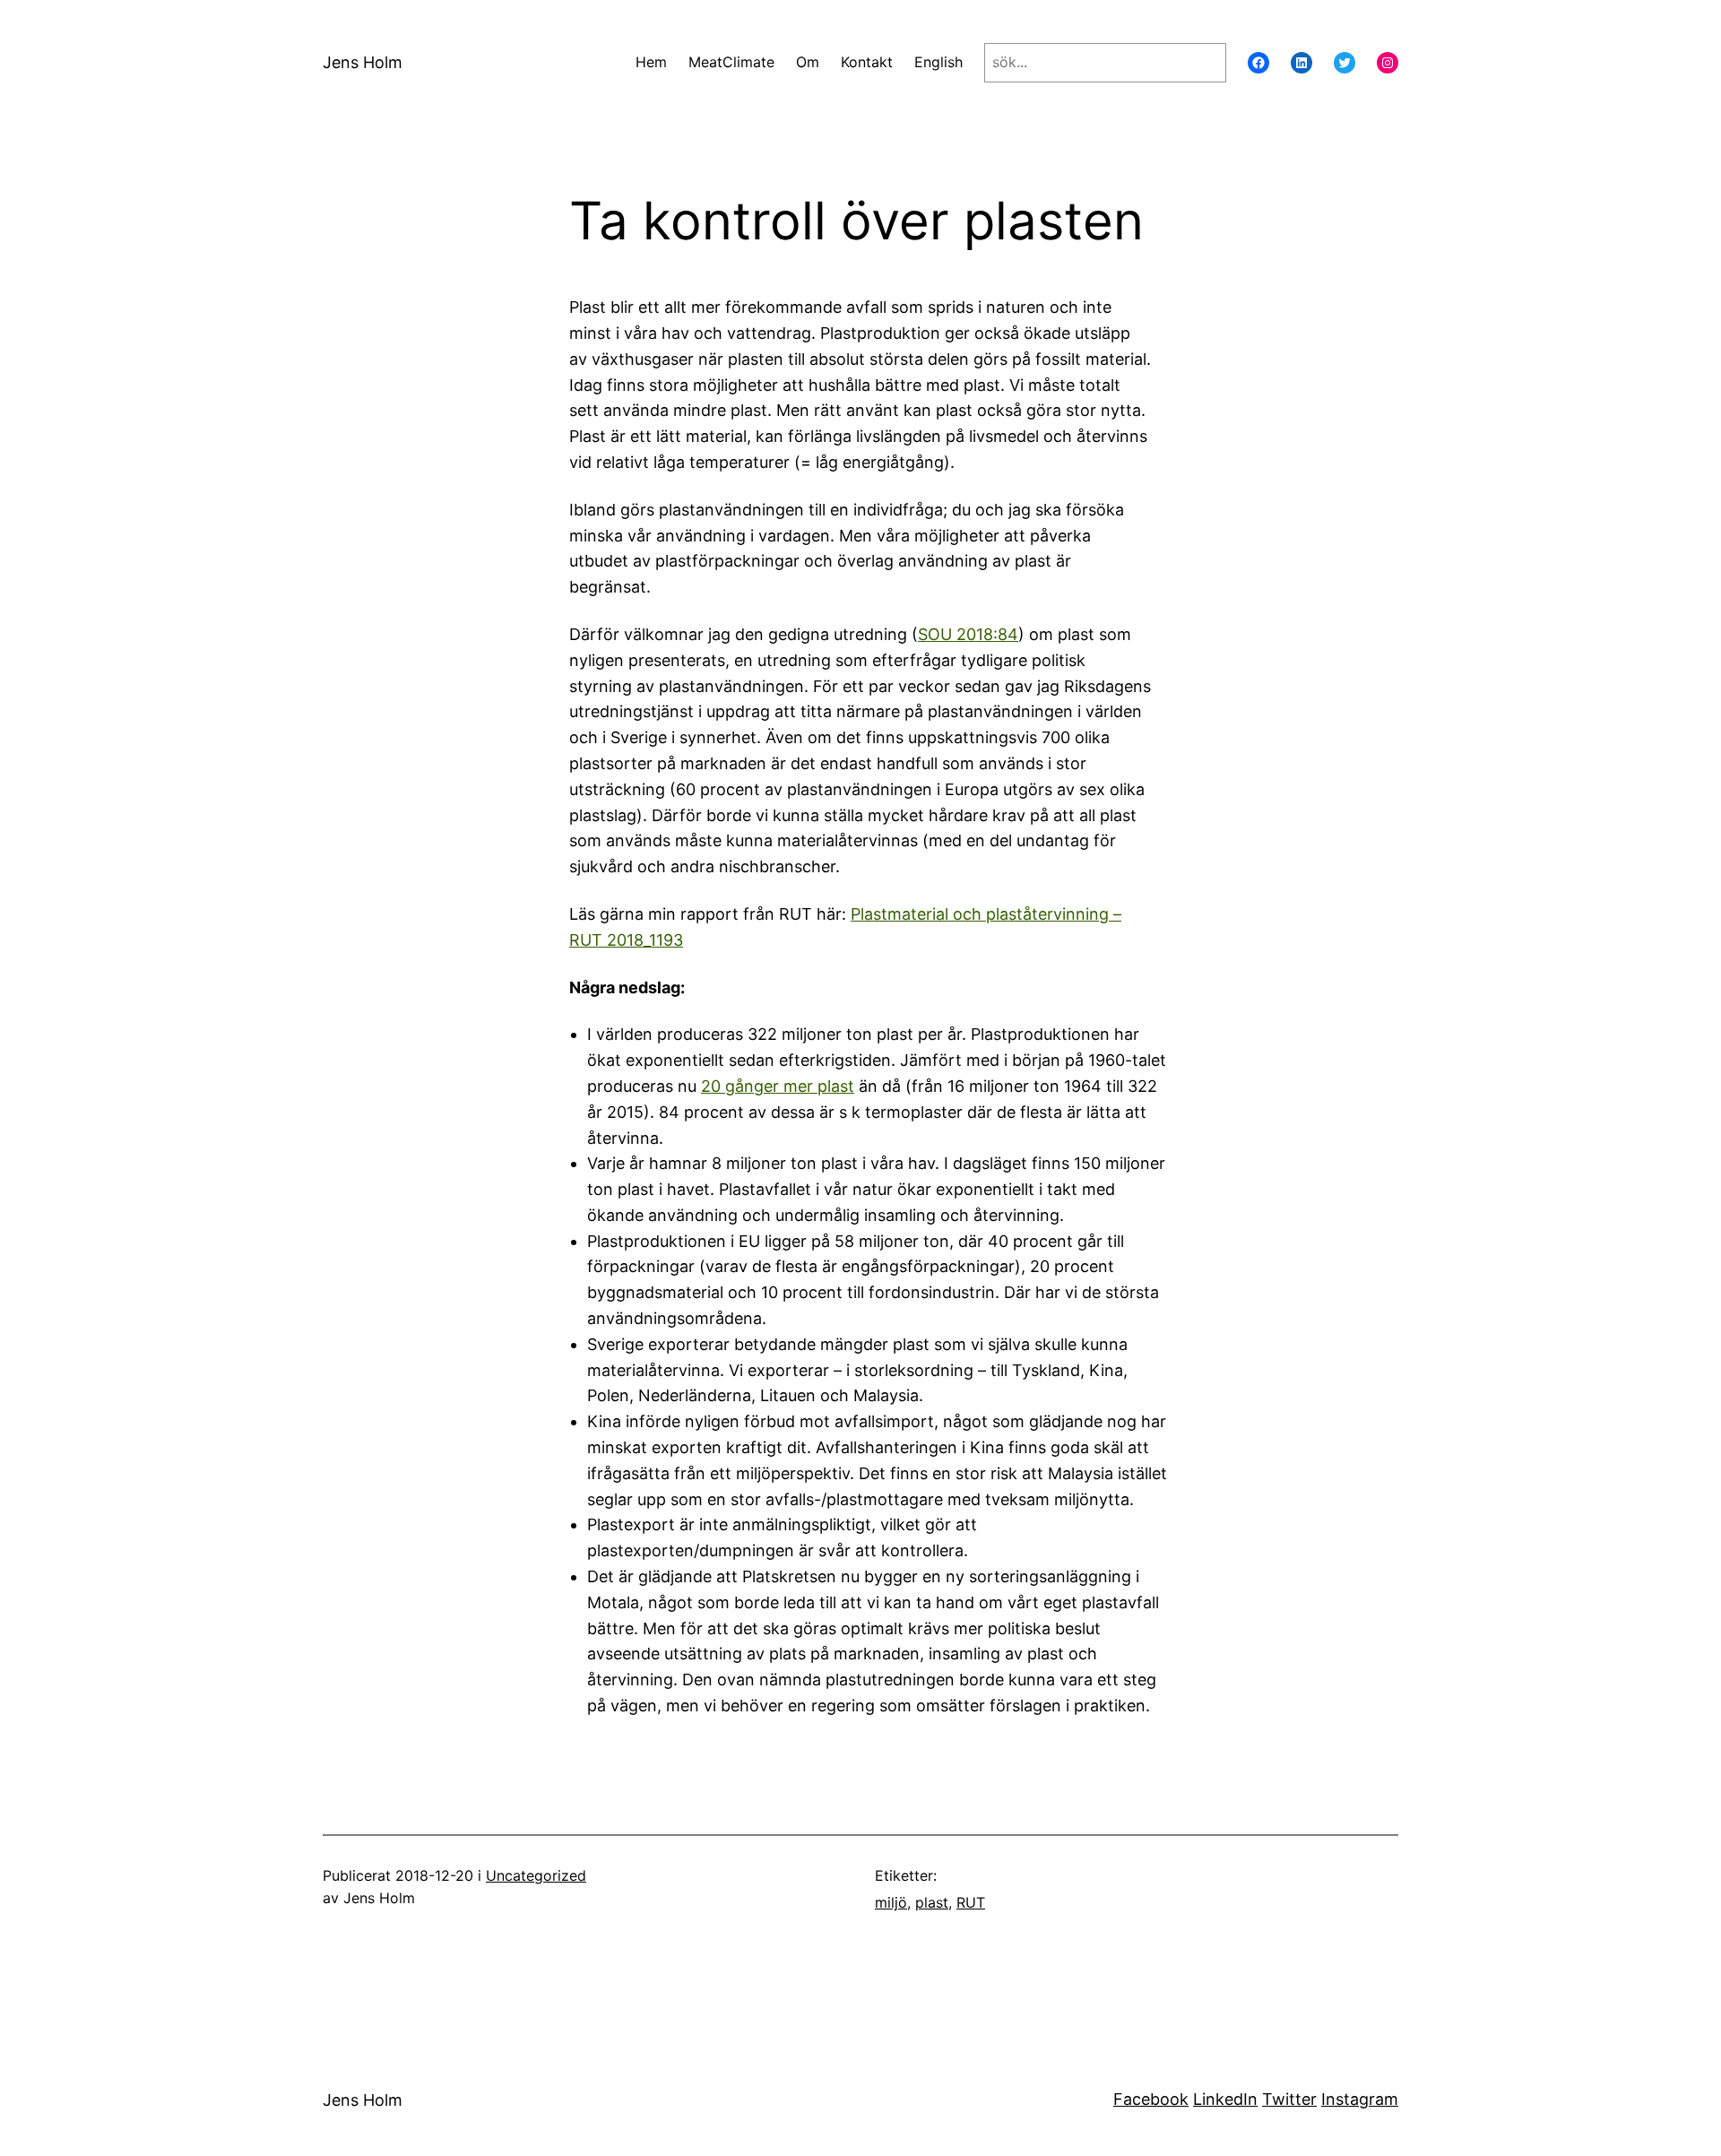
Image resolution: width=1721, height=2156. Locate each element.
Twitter (1289, 2099)
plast (932, 1902)
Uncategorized (536, 1875)
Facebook (1151, 2099)
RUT (971, 1902)
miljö (891, 1902)
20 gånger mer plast (778, 1086)
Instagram (1360, 2099)
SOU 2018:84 (968, 634)
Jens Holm (363, 62)
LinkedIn (1225, 2099)
